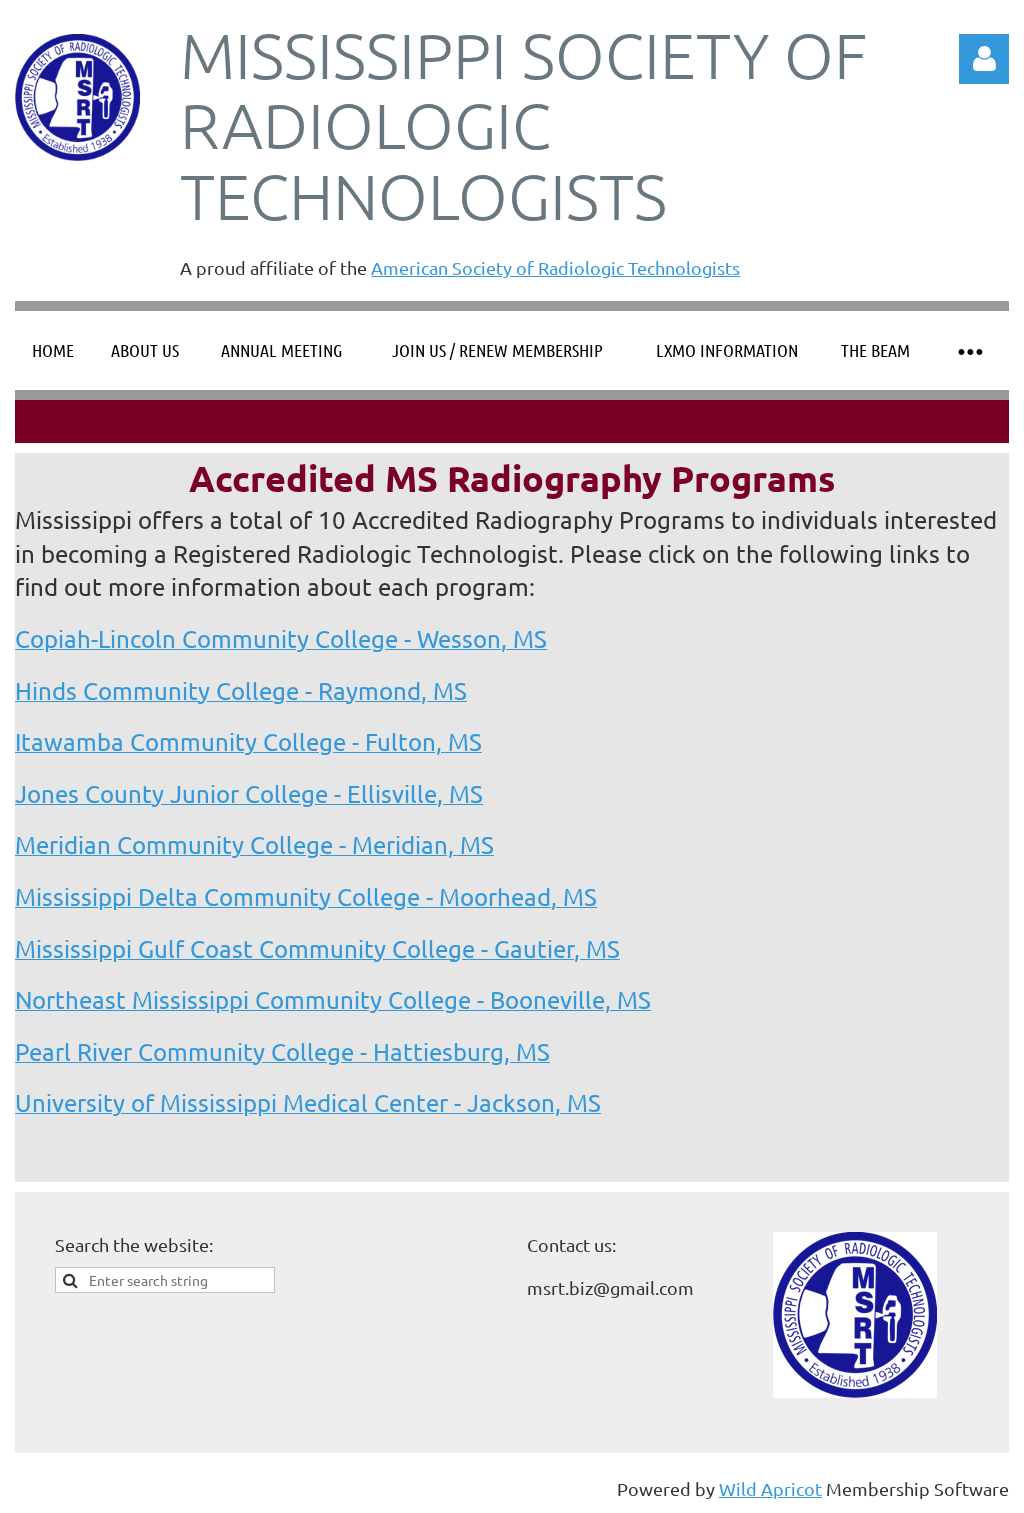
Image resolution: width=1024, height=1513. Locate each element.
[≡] (969, 350)
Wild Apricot (770, 1488)
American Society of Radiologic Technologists (555, 267)
